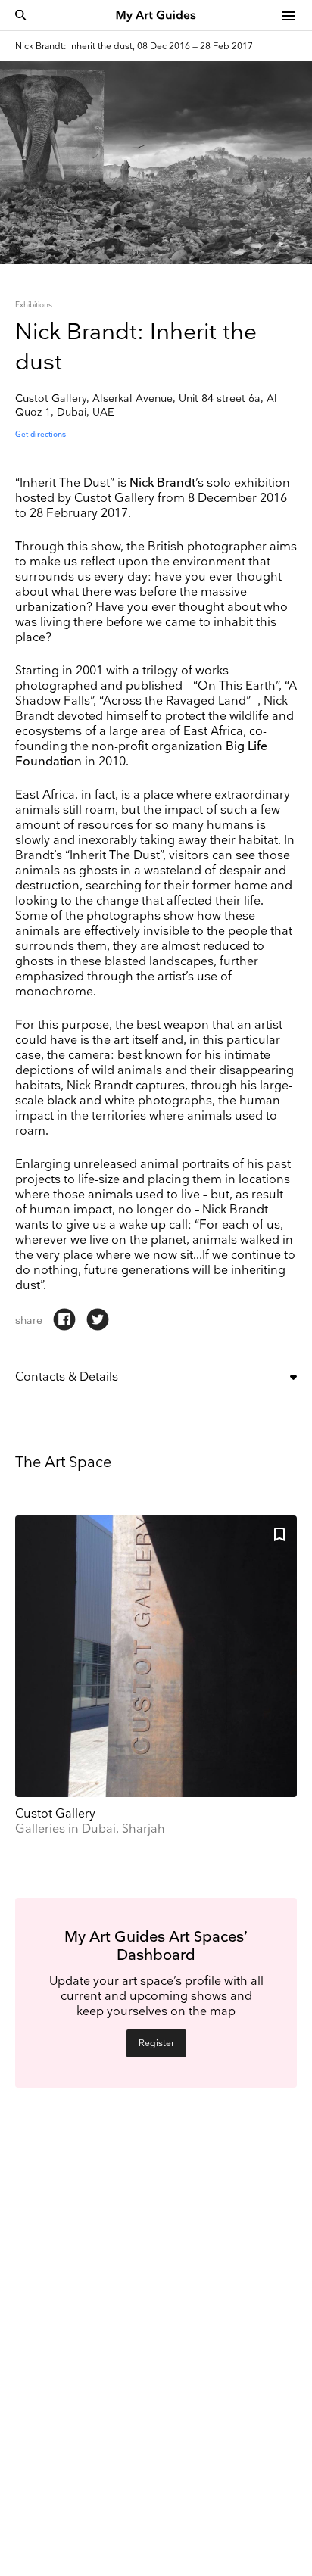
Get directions (41, 435)
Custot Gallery (51, 399)
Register (156, 2043)
